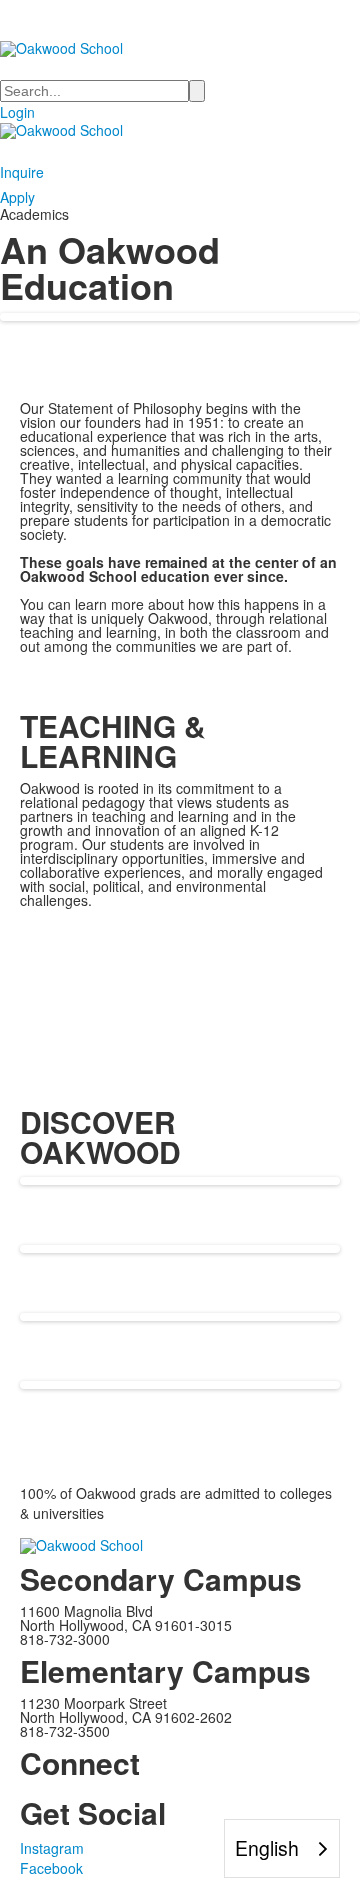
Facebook (51, 1868)
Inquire (22, 172)
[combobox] (282, 1848)
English (267, 1848)
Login (17, 112)
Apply (17, 197)
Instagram (52, 1848)
